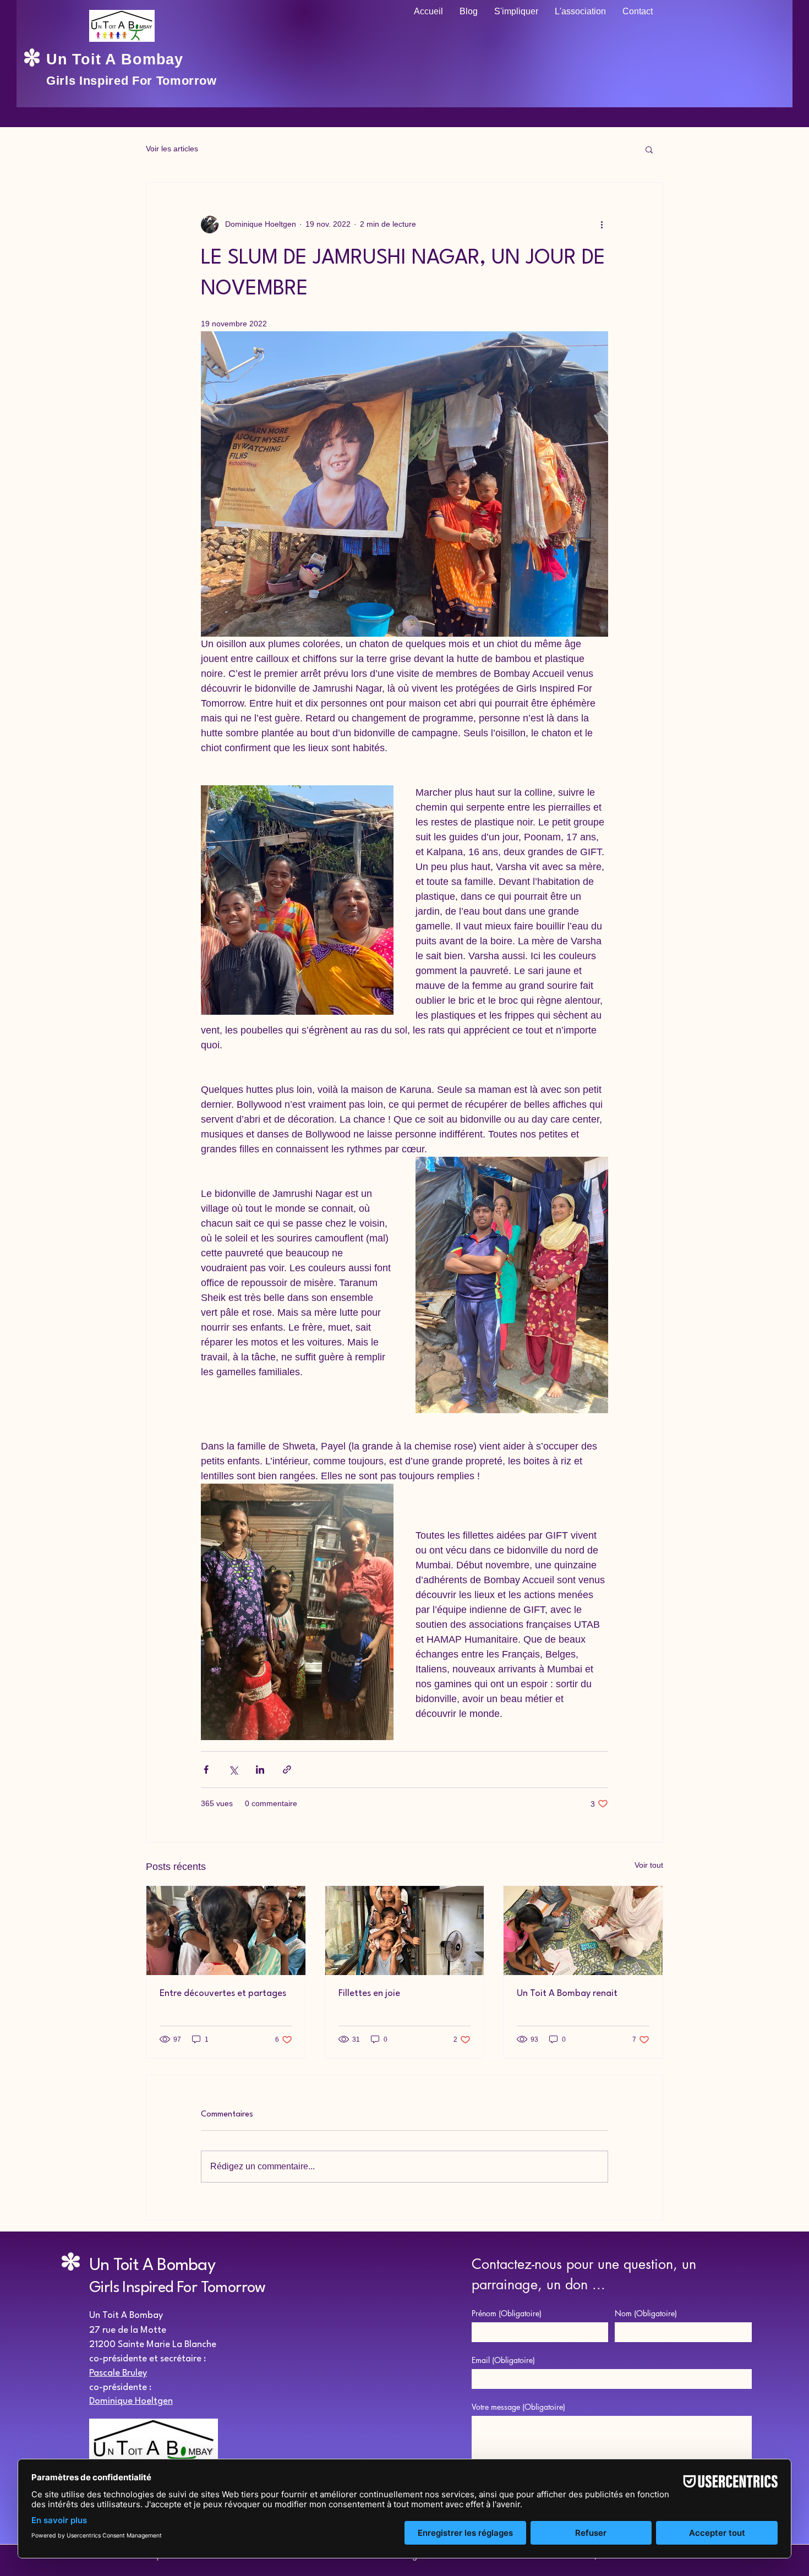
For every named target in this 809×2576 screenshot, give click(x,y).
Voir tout (649, 1865)
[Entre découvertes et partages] (226, 1930)
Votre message (518, 2407)
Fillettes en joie (369, 1993)
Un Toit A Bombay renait (567, 1993)
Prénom (507, 2313)
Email (503, 2360)
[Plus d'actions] (602, 225)
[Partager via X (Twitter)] (233, 1770)
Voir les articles (172, 149)
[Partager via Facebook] (206, 1770)
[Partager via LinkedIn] (260, 1770)
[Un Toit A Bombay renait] (583, 1930)
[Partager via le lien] (287, 1770)
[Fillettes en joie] (405, 1930)
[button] (649, 149)
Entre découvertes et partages (223, 1993)
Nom (646, 2313)
